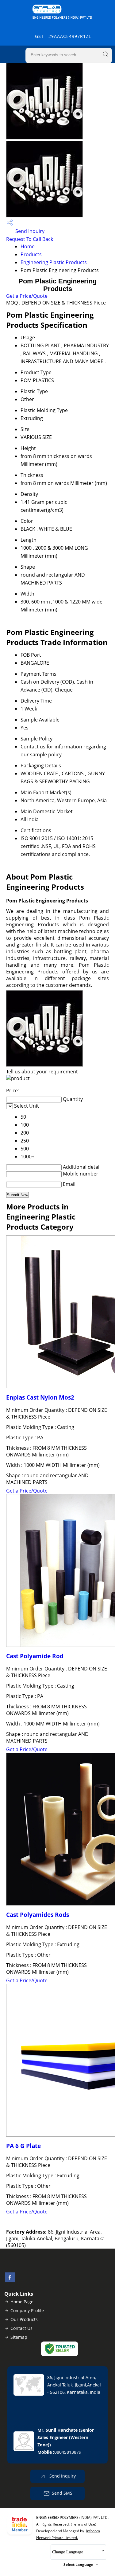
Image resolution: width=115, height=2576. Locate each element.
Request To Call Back (30, 239)
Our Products (24, 2319)
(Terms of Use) (84, 2524)
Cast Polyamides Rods (38, 1915)
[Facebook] (10, 2280)
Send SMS (62, 2493)
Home (28, 246)
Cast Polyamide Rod (35, 1656)
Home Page (22, 2302)
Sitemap (19, 2337)
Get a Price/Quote (27, 296)
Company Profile (27, 2310)
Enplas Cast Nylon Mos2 (40, 1397)
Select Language (78, 2565)
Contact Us (21, 2328)
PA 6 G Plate (23, 2146)
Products (31, 254)
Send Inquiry (29, 231)
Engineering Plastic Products (54, 262)
